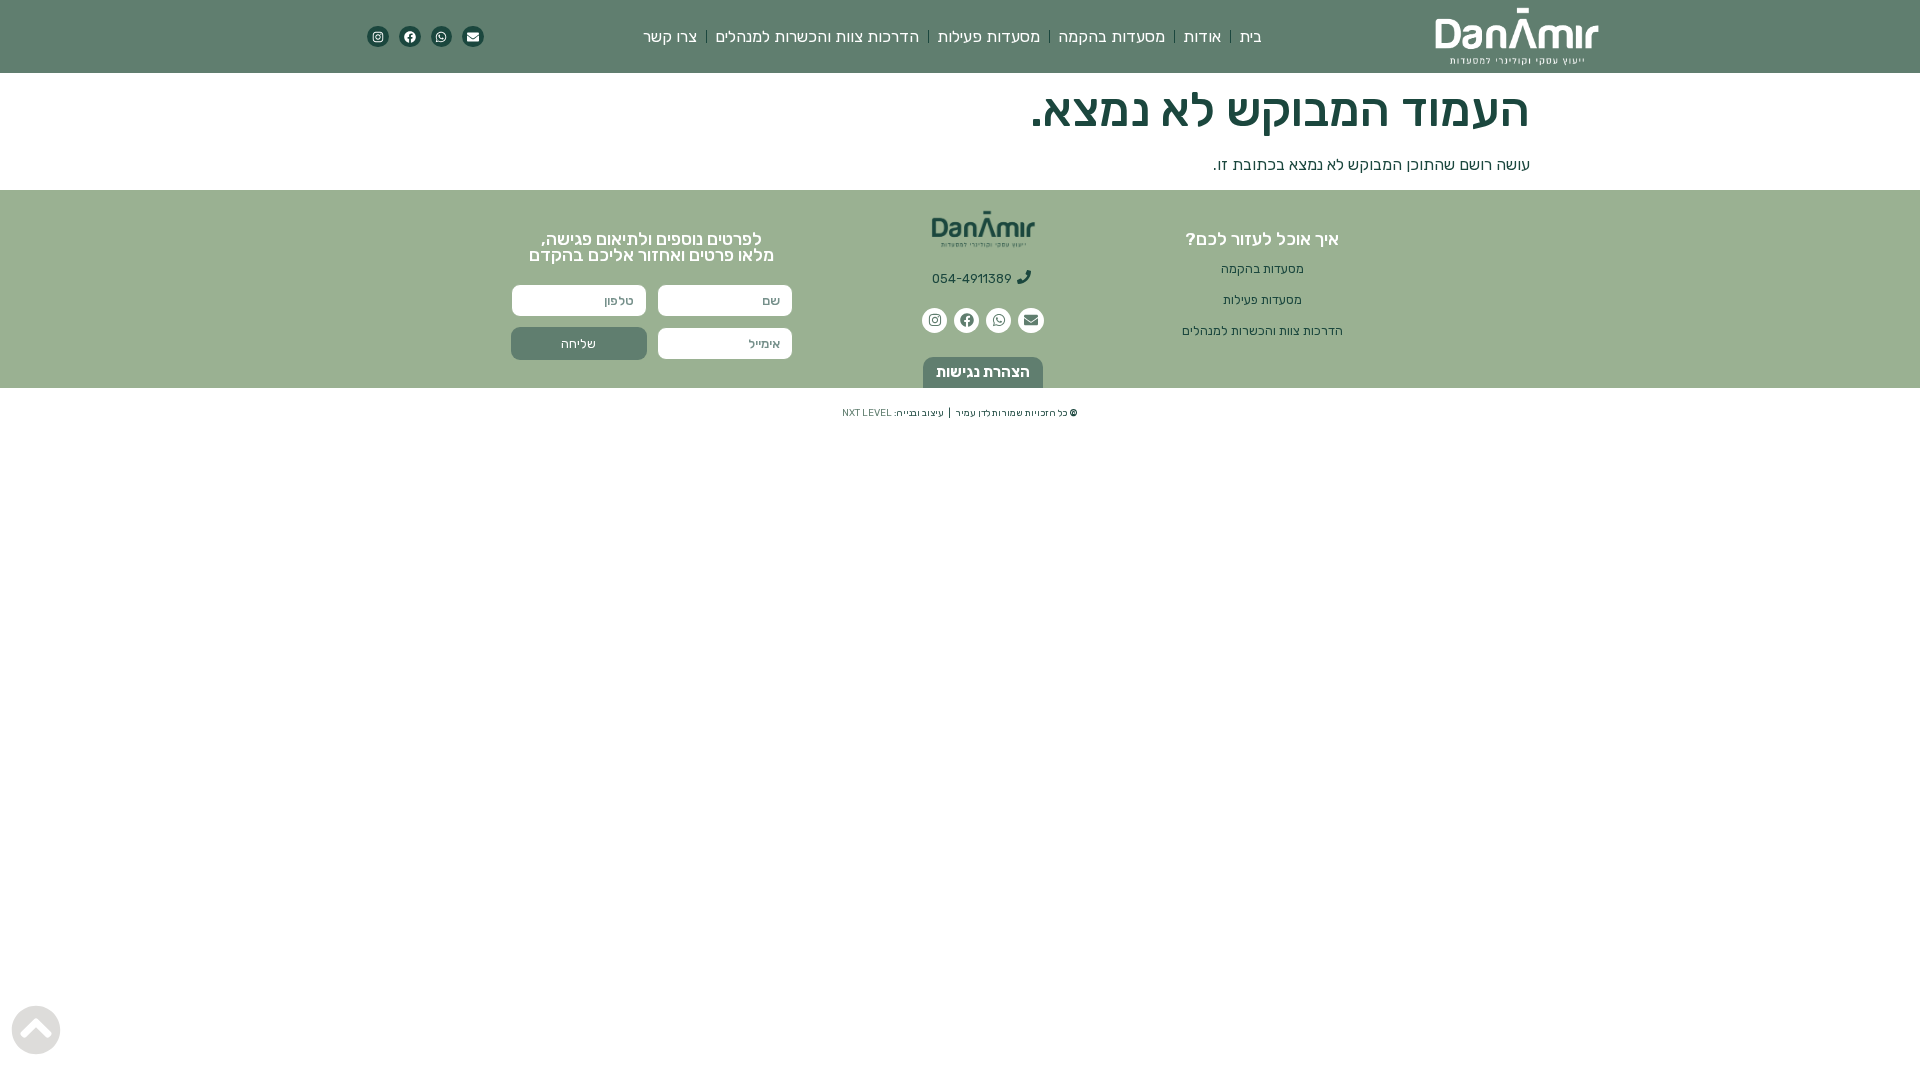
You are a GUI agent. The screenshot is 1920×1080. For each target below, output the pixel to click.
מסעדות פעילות (988, 36)
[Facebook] (410, 37)
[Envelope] (473, 37)
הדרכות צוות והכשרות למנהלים (817, 36)
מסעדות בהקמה (1111, 36)
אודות (1202, 36)
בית (1250, 36)
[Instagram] (378, 37)
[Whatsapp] (442, 37)
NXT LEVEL (867, 412)
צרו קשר (670, 36)
